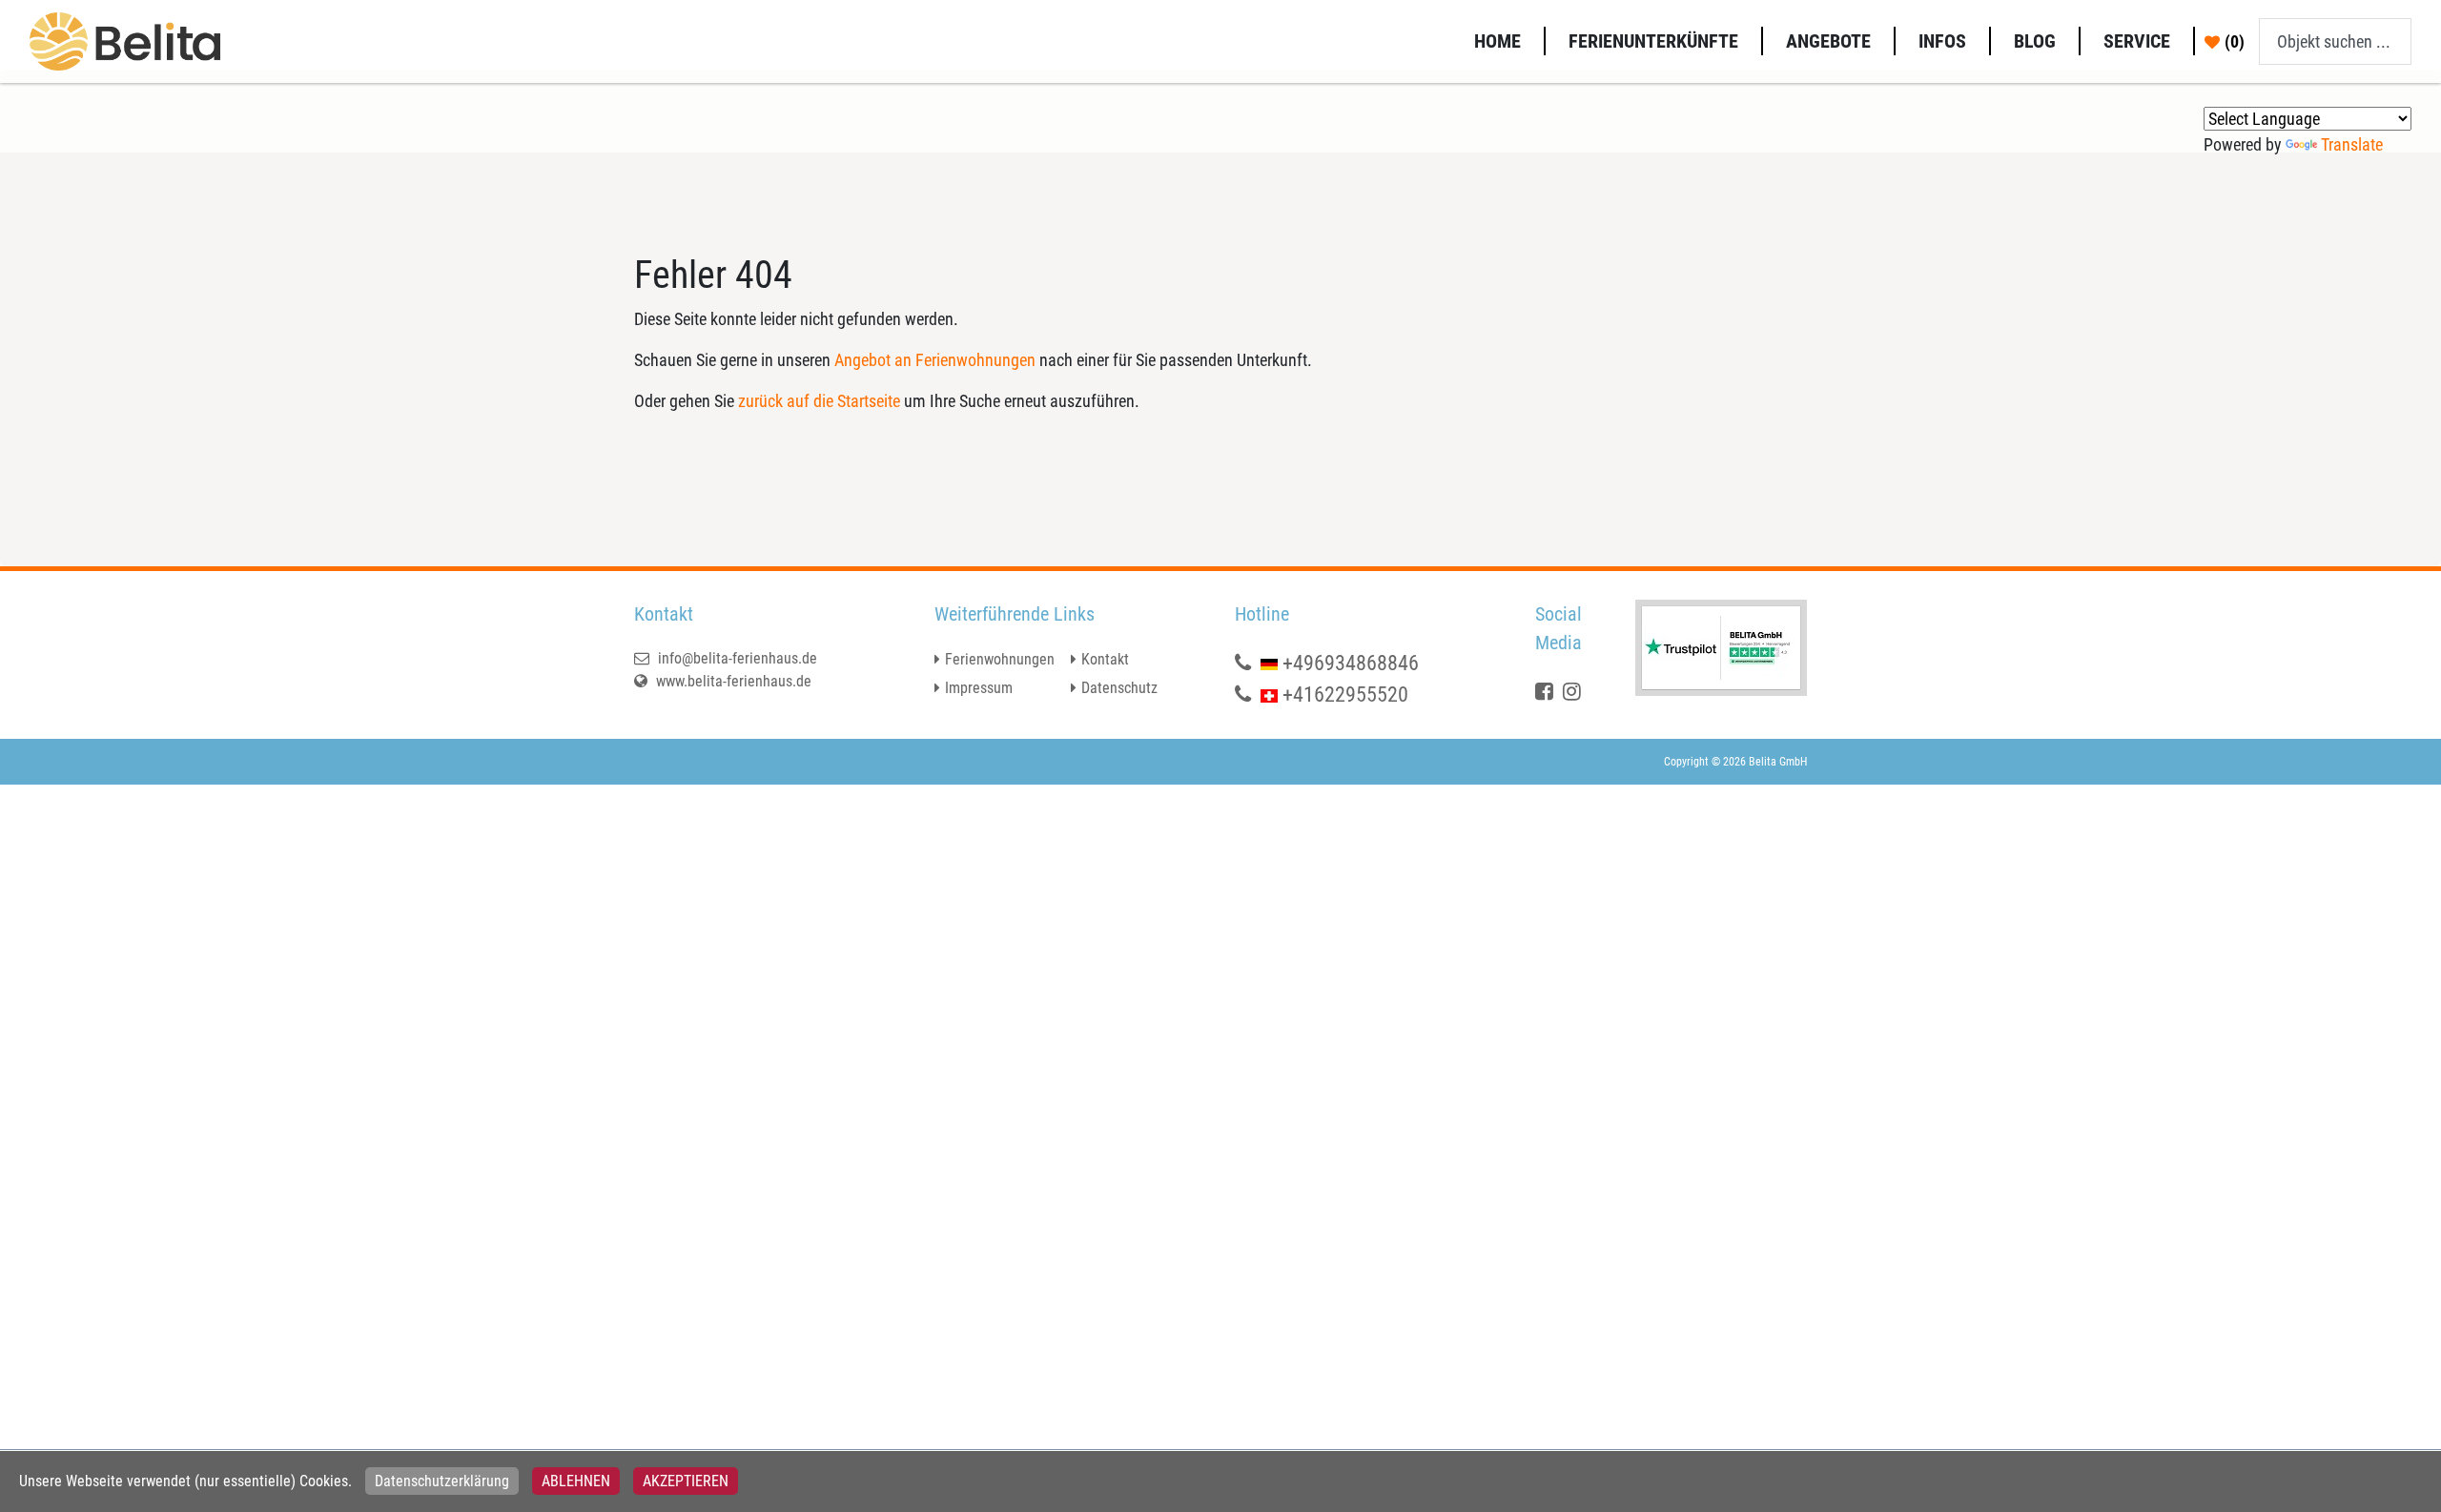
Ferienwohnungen (1000, 659)
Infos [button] (1942, 41)
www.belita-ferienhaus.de (732, 681)
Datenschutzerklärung (442, 1481)
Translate (2352, 144)
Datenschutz (1119, 688)
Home (1497, 41)
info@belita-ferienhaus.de (736, 658)
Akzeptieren (686, 1481)
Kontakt (1105, 659)
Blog (2035, 41)
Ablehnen (576, 1481)
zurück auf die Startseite (819, 401)
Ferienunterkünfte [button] (1653, 41)
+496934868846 (1351, 663)
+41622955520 (1345, 695)
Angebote (1828, 41)
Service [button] (2137, 41)
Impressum (979, 688)
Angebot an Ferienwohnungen (935, 360)
